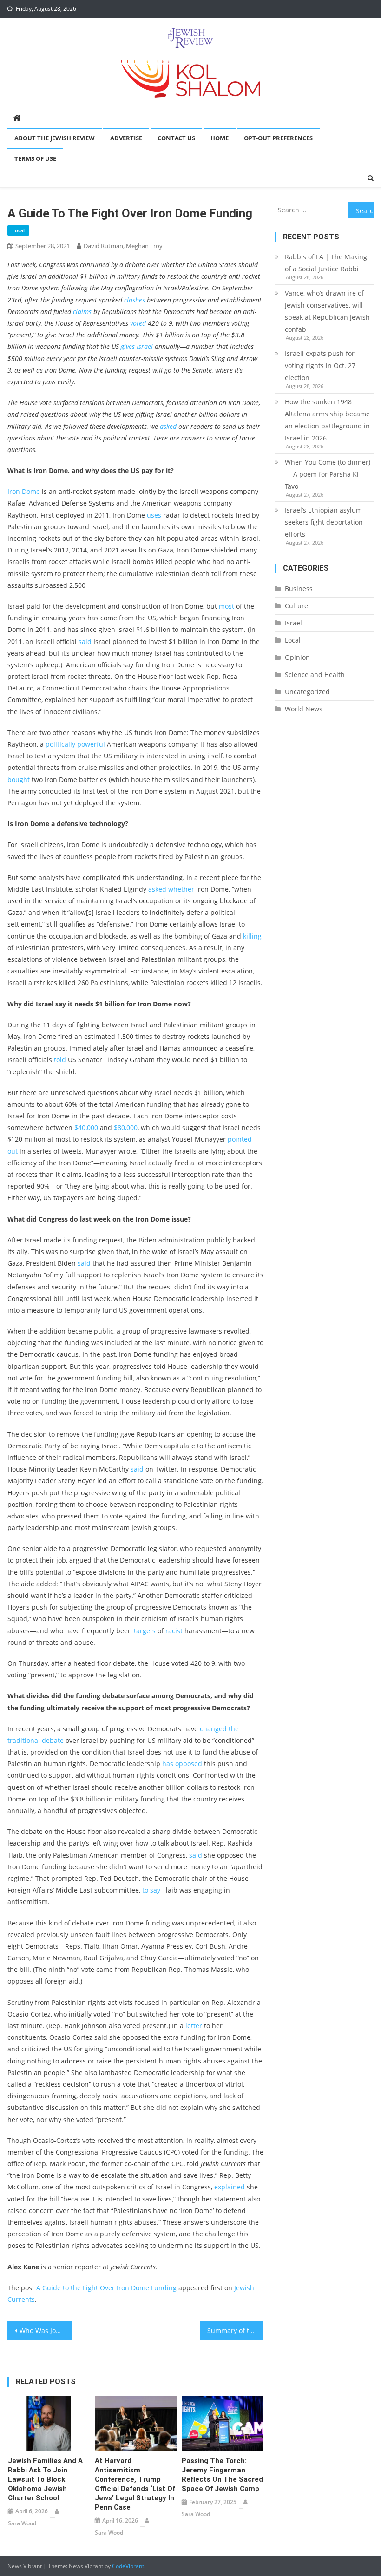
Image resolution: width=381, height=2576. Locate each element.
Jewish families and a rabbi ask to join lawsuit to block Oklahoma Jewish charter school (45, 2479)
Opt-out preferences (278, 138)
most (227, 606)
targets (145, 1631)
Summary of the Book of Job (236, 2330)
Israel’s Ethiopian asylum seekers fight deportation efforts (324, 522)
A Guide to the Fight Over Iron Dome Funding (106, 2288)
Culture (296, 606)
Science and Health (315, 674)
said (85, 641)
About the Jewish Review (55, 138)
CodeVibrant (128, 2566)
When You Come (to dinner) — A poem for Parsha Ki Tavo (328, 474)
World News (304, 709)
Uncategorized (307, 692)
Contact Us (176, 138)
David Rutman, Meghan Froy (123, 246)
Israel (293, 623)
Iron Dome (24, 491)
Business (299, 588)
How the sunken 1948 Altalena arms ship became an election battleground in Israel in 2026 (327, 420)
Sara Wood (22, 2523)
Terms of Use (35, 158)
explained (230, 2187)
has (168, 1764)
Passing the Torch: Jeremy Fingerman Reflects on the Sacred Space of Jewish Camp (222, 2475)
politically (60, 744)
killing (252, 936)
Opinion (297, 657)
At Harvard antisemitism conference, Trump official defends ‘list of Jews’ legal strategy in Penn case (135, 2484)
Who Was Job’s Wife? (46, 2330)
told (60, 1060)
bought (19, 779)
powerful (91, 744)
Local (18, 230)
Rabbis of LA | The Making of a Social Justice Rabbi (326, 263)
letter (194, 2026)
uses (154, 515)
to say (151, 1890)
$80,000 (126, 1127)
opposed (189, 1764)
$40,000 (86, 1127)
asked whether (171, 889)
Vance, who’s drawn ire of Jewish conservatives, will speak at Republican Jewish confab (327, 311)
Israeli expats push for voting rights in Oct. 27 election (320, 365)
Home (220, 138)
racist (175, 1631)
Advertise (126, 138)
